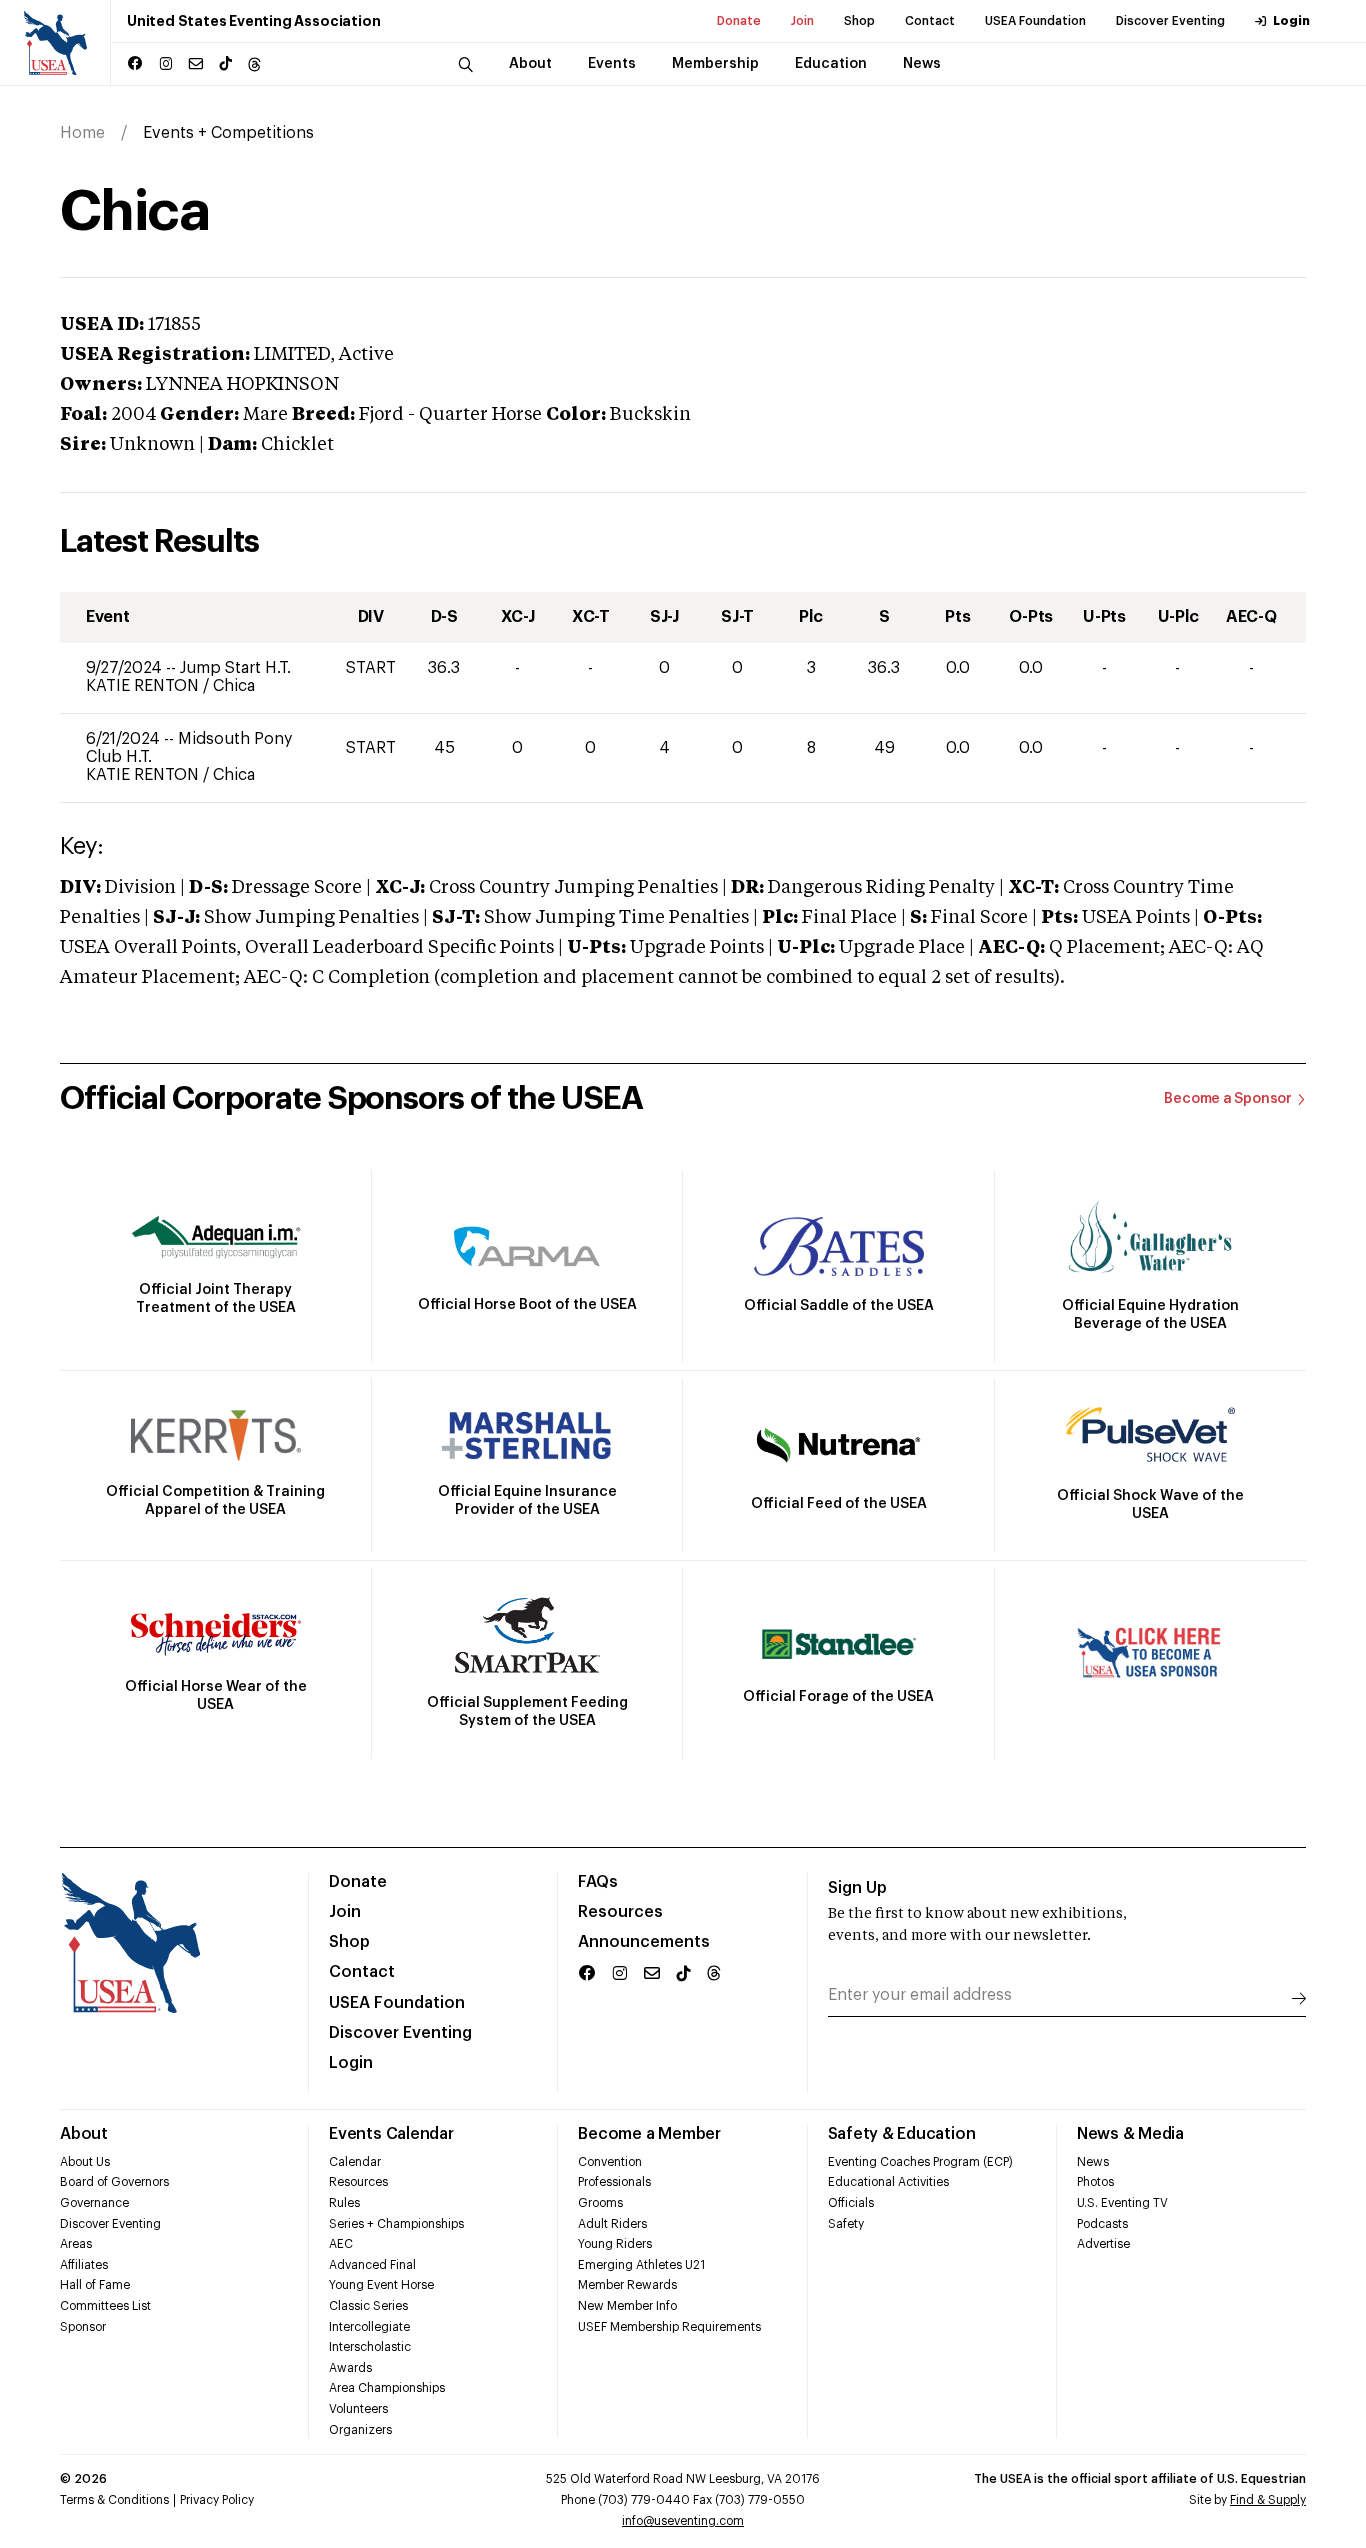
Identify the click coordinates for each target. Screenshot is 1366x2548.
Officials (851, 2203)
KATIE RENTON (144, 686)
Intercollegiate (369, 2327)
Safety (846, 2224)
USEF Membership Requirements (669, 2327)
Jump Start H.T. (235, 668)
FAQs (598, 1882)
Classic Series (368, 2306)
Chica (234, 686)
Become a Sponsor (1228, 1099)
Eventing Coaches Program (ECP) (920, 2162)
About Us (85, 2162)
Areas (76, 2244)
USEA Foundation (1035, 21)
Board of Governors (114, 2182)
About (84, 2134)
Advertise (1103, 2244)
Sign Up (857, 1888)
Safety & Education (902, 2134)
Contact (930, 21)
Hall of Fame (95, 2285)
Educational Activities (888, 2182)
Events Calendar (391, 2134)
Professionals (614, 2182)
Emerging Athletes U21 (641, 2265)
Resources (620, 1912)
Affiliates (84, 2265)
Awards (350, 2368)
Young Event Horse (381, 2285)
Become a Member (649, 2134)
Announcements (644, 1942)
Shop (859, 21)
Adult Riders (612, 2224)
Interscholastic (370, 2347)
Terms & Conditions (114, 2500)
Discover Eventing (1170, 21)
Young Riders (615, 2244)
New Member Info (627, 2306)
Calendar (355, 2162)
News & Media (1130, 2134)
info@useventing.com (683, 2521)
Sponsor (83, 2327)
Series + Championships (396, 2224)
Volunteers (358, 2409)
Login (1291, 21)
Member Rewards (627, 2285)
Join (802, 21)
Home (82, 133)
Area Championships (387, 2388)
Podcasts (1102, 2224)
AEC (341, 2244)
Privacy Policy (217, 2500)
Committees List (105, 2306)
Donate (739, 21)
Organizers (360, 2430)
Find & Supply (1268, 2500)
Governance (94, 2203)
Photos (1095, 2182)
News (1093, 2162)
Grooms (600, 2203)
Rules (344, 2203)
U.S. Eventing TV (1122, 2203)
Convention (610, 2162)
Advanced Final (372, 2265)
